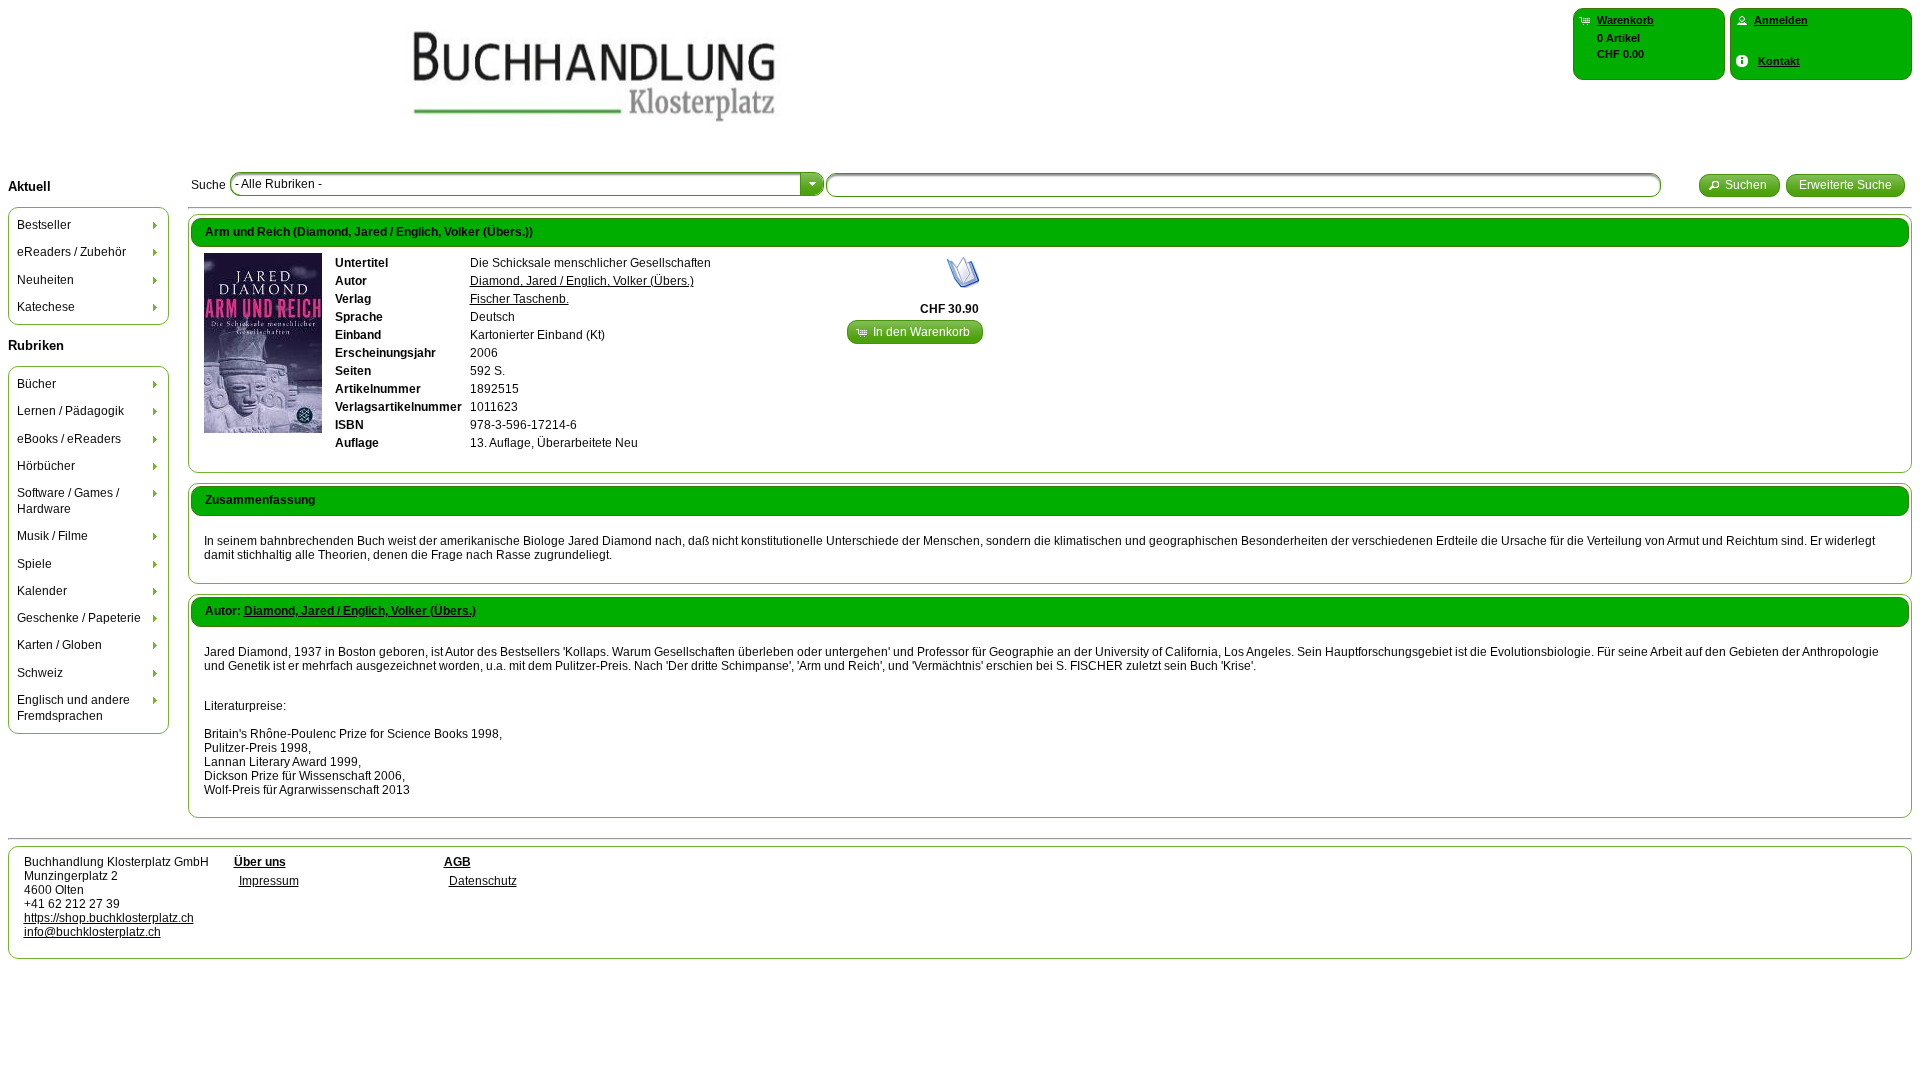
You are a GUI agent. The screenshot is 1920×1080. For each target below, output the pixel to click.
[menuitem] (89, 225)
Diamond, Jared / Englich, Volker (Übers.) (582, 281)
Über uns (260, 862)
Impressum (269, 881)
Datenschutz (483, 881)
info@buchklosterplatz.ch (92, 932)
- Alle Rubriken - (278, 184)
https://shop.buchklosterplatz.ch (109, 918)
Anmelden (1781, 20)
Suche (208, 185)
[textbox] (1243, 185)
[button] (1740, 185)
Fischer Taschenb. (519, 299)
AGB (457, 862)
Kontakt (1779, 61)
